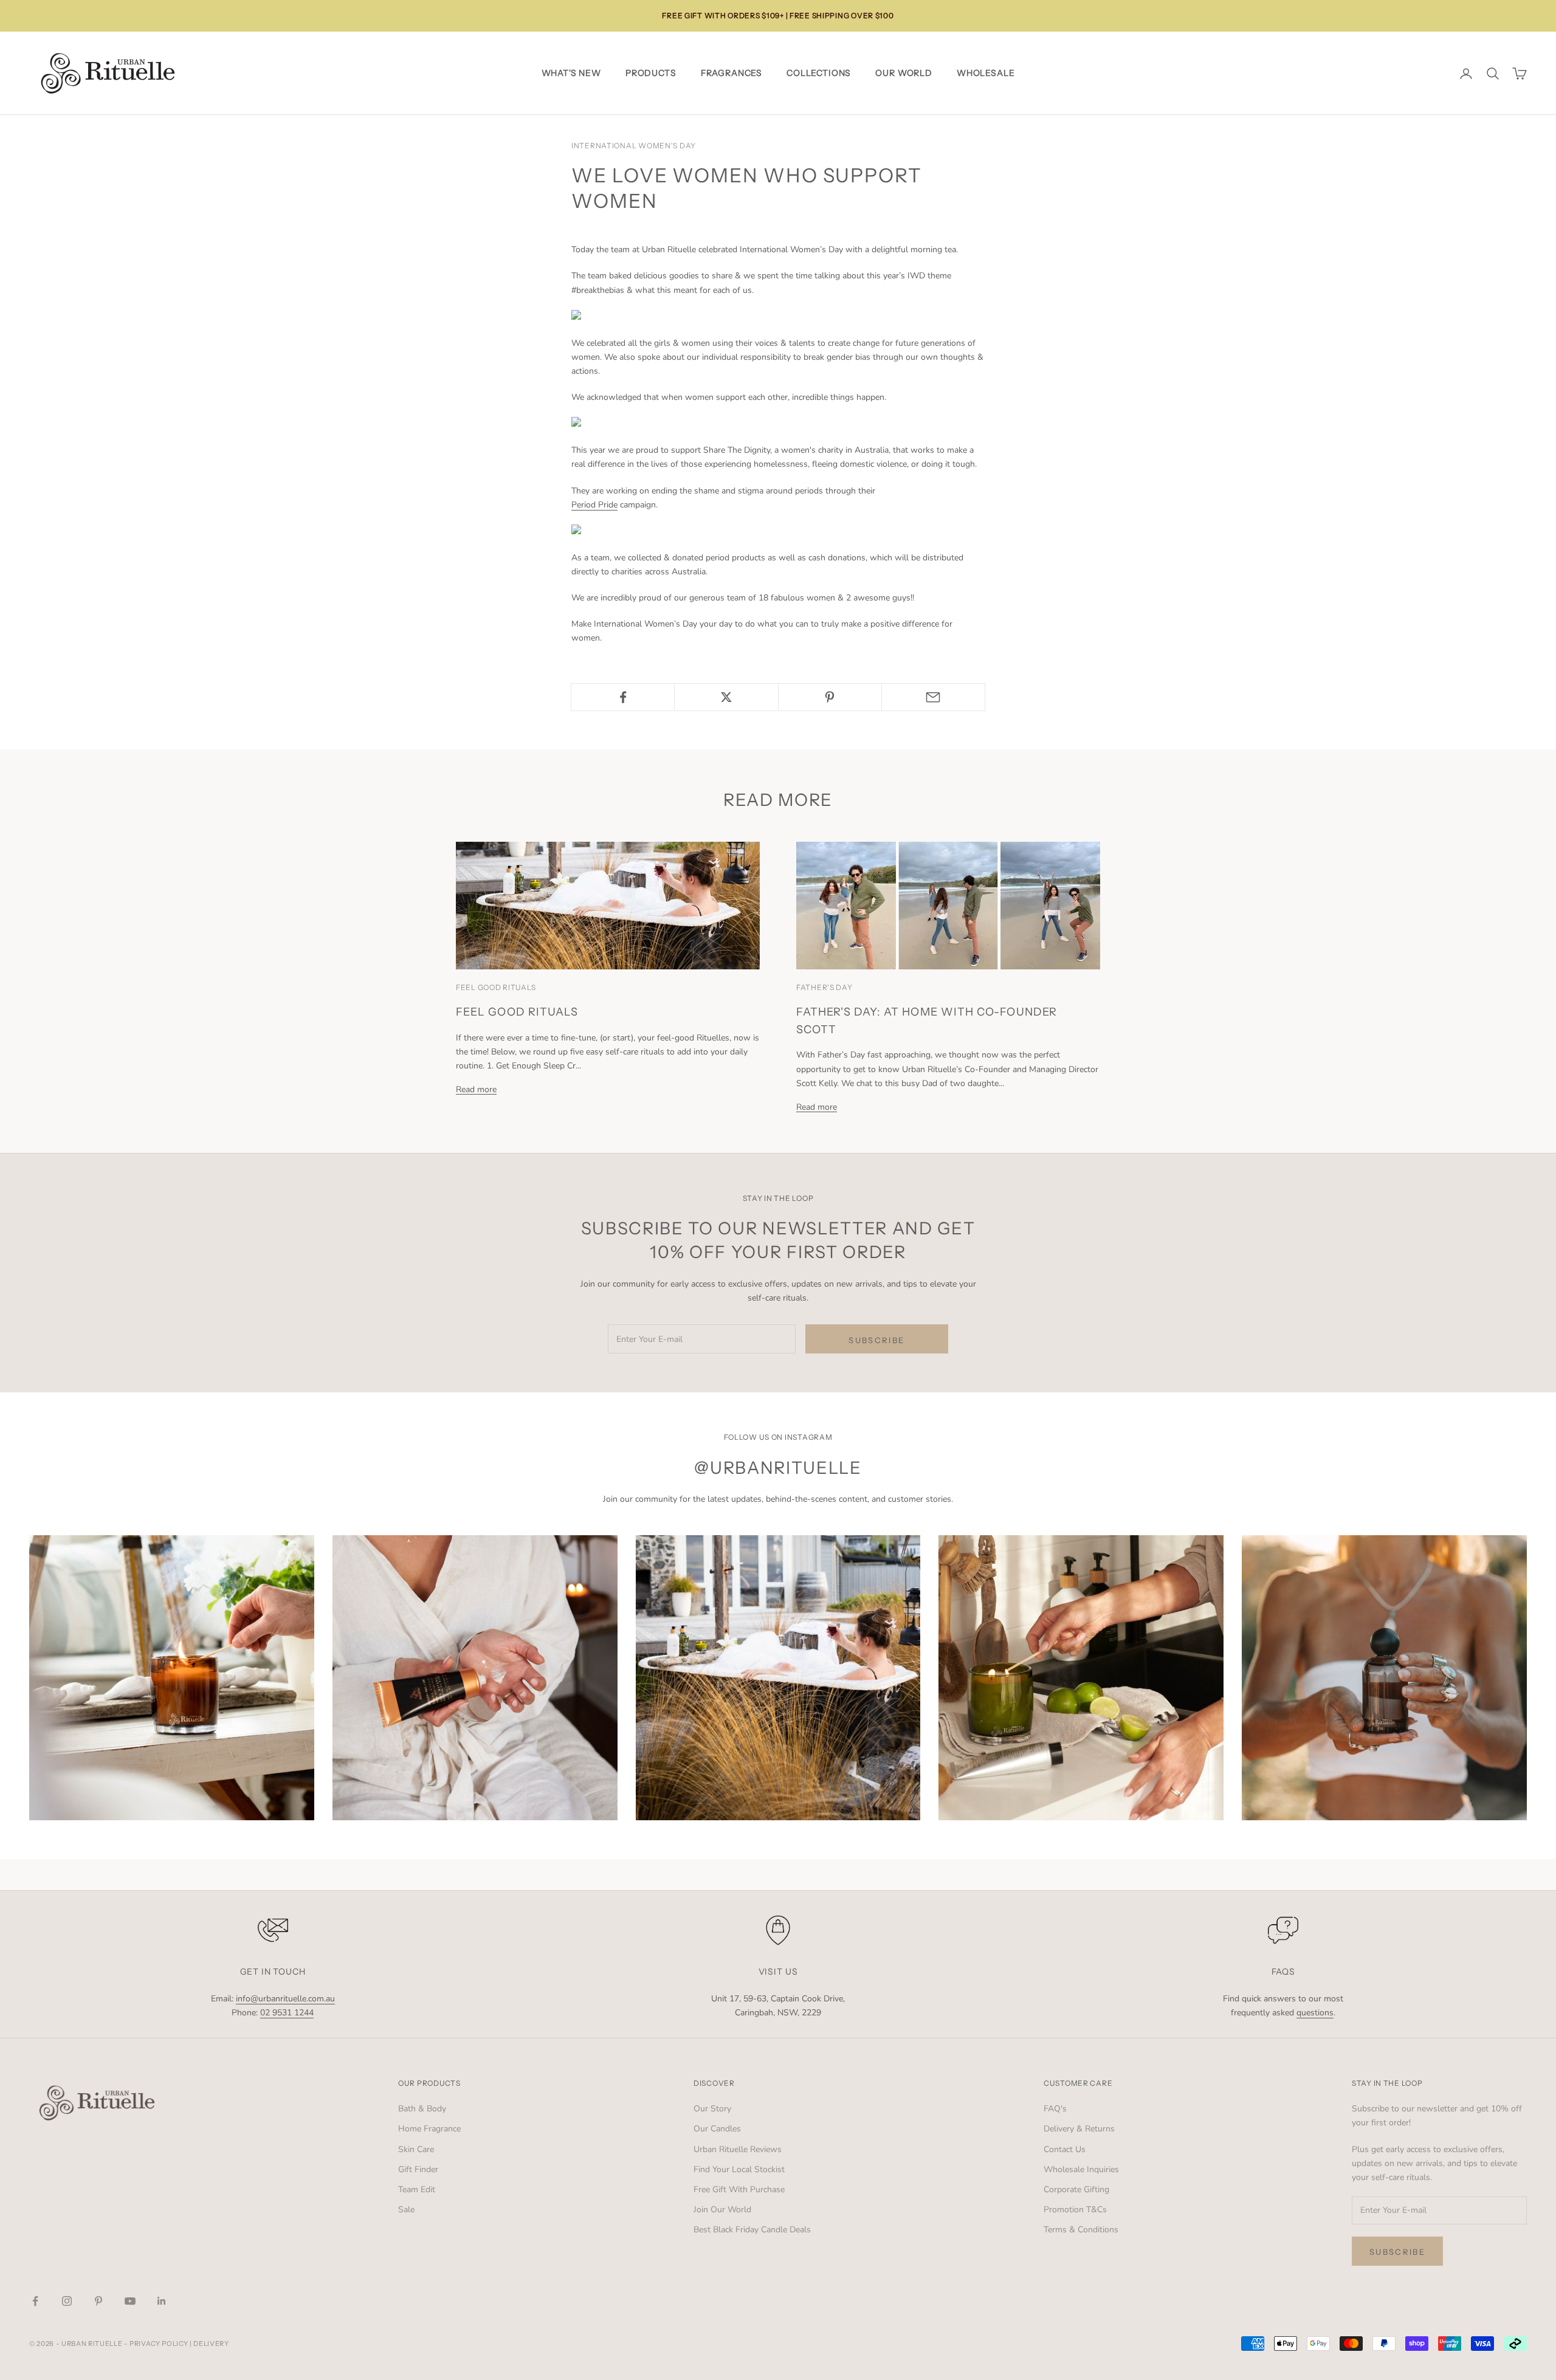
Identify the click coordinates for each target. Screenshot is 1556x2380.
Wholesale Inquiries (1081, 2169)
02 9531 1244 (287, 2013)
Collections (819, 73)
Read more (476, 1089)
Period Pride (594, 505)
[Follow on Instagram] (67, 2301)
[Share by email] (933, 697)
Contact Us (1065, 2149)
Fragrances (732, 73)
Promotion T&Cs (1075, 2210)
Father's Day (824, 987)
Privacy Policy (159, 2344)
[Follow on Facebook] (35, 2301)
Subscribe (876, 1340)
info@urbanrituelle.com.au (285, 1999)
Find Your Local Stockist (739, 2169)
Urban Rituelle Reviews (738, 2149)
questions (1315, 2013)
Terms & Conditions (1081, 2230)
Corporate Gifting (1076, 2189)
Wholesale (986, 73)
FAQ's (1055, 2109)
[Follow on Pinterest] (98, 2301)
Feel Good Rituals (517, 1012)
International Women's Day (634, 146)
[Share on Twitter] (726, 697)
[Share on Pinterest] (830, 697)
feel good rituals (496, 987)
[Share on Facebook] (623, 697)
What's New (571, 73)
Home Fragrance (429, 2129)
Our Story (712, 2109)
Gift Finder (418, 2169)
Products (651, 73)
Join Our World (722, 2210)
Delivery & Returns (1079, 2129)
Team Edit (417, 2189)
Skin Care (416, 2149)
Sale (406, 2210)
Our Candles (717, 2129)
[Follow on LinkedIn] (162, 2301)
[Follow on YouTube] (130, 2301)
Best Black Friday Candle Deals (752, 2230)
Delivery (211, 2344)
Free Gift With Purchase (739, 2189)
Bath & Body (422, 2109)
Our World (904, 73)
